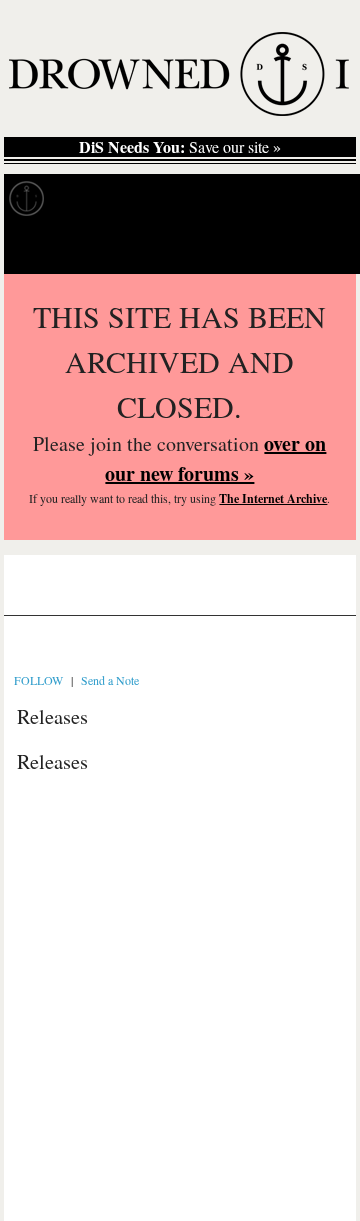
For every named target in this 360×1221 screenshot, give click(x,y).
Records (99, 199)
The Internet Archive (273, 498)
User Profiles (159, 593)
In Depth (194, 199)
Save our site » (180, 147)
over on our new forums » (215, 458)
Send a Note (110, 680)
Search (316, 248)
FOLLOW (38, 680)
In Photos (293, 199)
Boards (64, 593)
